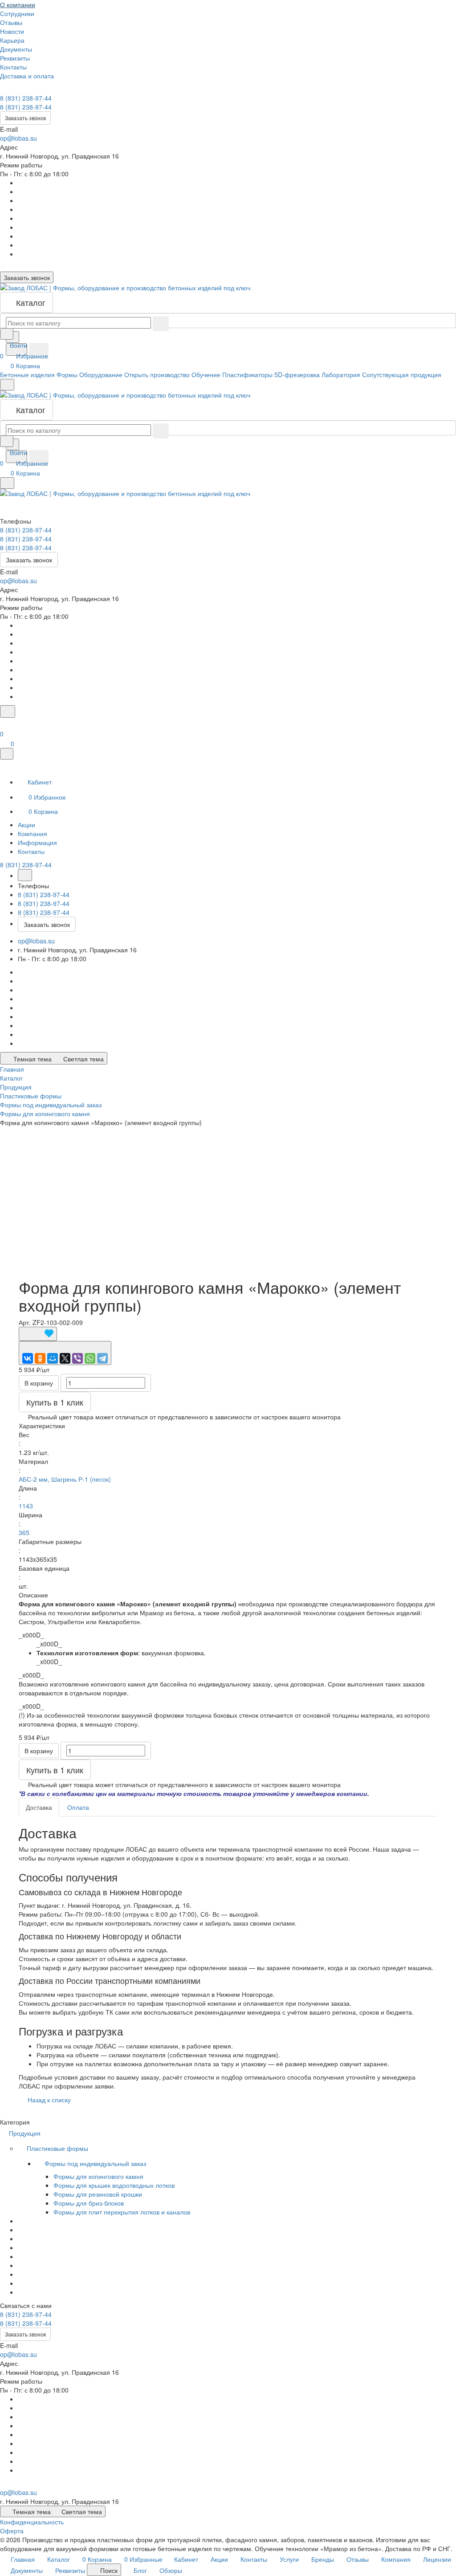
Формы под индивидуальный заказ (96, 2163)
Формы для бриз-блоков (89, 2203)
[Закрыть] (7, 754)
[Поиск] (8, 711)
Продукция (26, 2133)
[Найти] (39, 351)
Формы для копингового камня (98, 2176)
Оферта (12, 2531)
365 (24, 1532)
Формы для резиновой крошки (98, 2194)
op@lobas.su (18, 138)
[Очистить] (161, 324)
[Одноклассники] (40, 1358)
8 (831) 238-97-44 (26, 98)
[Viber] (77, 1358)
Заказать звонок (25, 118)
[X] (65, 1358)
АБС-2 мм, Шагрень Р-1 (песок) (65, 1479)
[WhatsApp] (90, 1358)
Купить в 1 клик (55, 1402)
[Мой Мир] (53, 1358)
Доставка (39, 1807)
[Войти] (4, 723)
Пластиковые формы (58, 2148)
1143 (26, 1506)
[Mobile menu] (7, 483)
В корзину (39, 1383)
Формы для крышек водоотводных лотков (114, 2185)
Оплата (78, 1807)
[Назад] (25, 875)
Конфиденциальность (32, 2522)
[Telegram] (102, 1358)
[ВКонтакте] (28, 1358)
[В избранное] (38, 1334)
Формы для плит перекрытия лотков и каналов (122, 2212)
